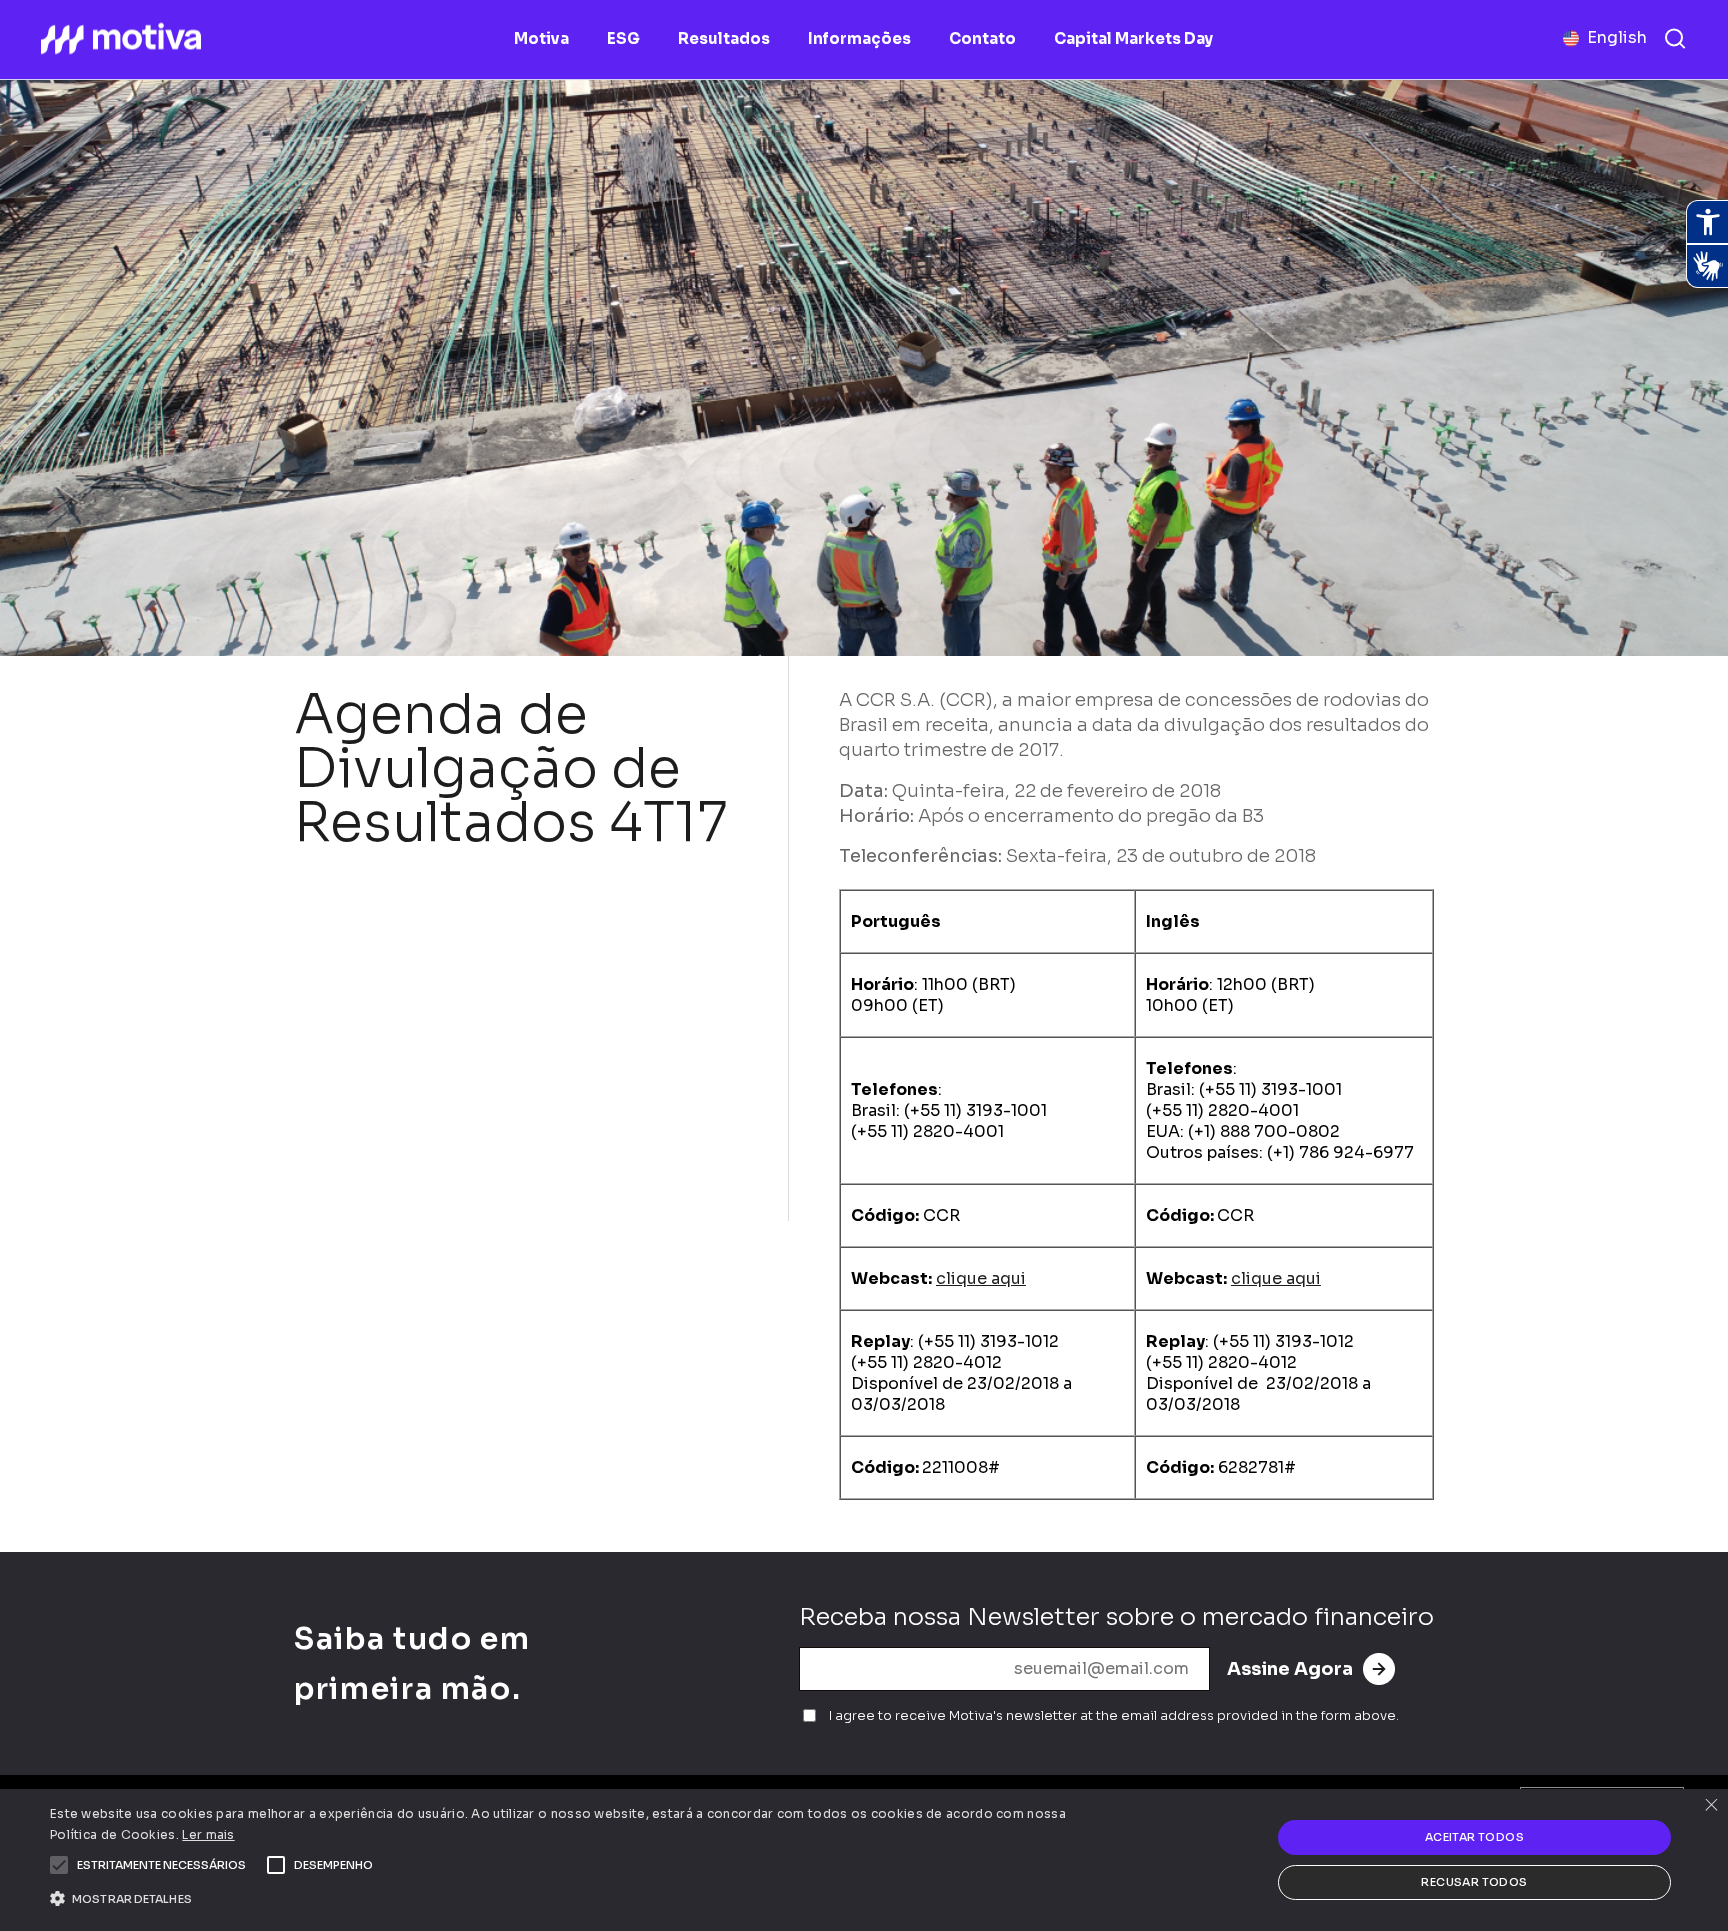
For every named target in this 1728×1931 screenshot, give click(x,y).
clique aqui (981, 1278)
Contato (982, 38)
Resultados (724, 38)
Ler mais (208, 1834)
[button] (161, 1865)
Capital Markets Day (1133, 38)
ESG (623, 38)
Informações (859, 38)
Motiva (541, 38)
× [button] (1710, 1806)
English (1617, 37)
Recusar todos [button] (1474, 1882)
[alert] (864, 1860)
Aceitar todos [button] (1474, 1837)
